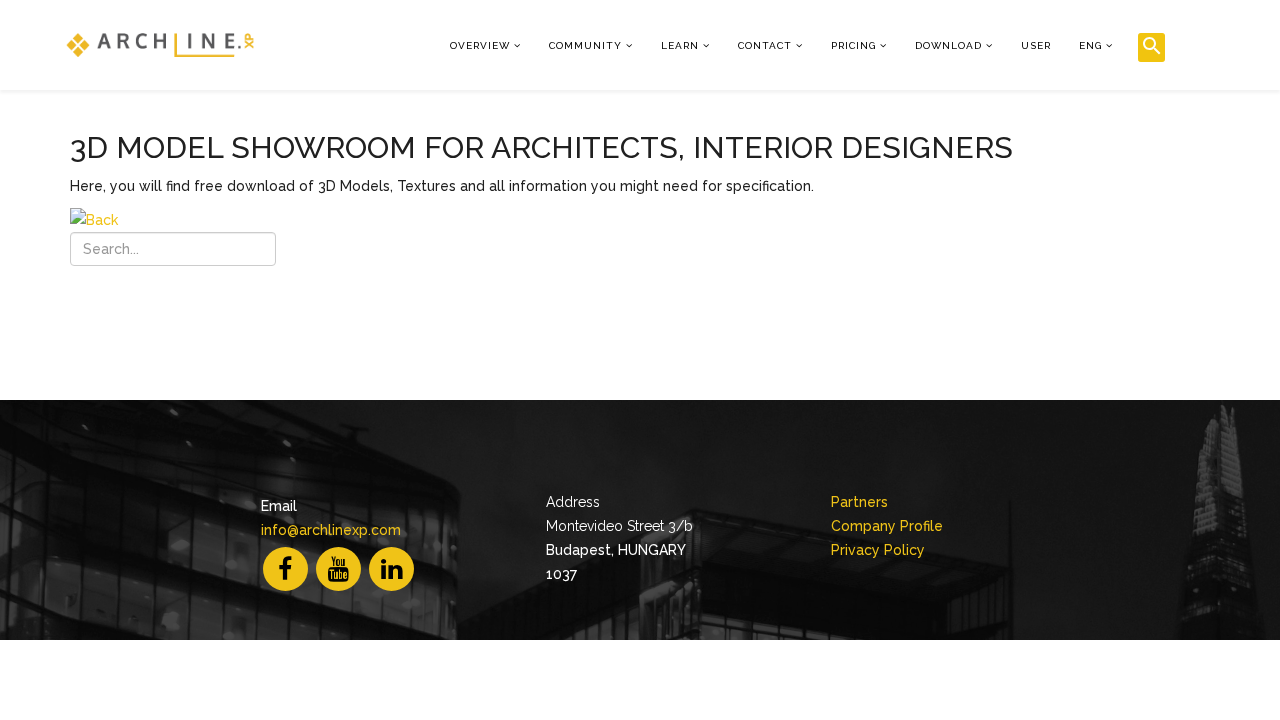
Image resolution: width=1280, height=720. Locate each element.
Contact (765, 45)
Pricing (853, 45)
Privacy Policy (878, 550)
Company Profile (887, 526)
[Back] (655, 220)
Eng (1090, 45)
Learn (680, 45)
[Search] (1151, 47)
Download (948, 45)
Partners (859, 502)
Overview (480, 45)
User (1036, 45)
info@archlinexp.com (331, 530)
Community (585, 45)
